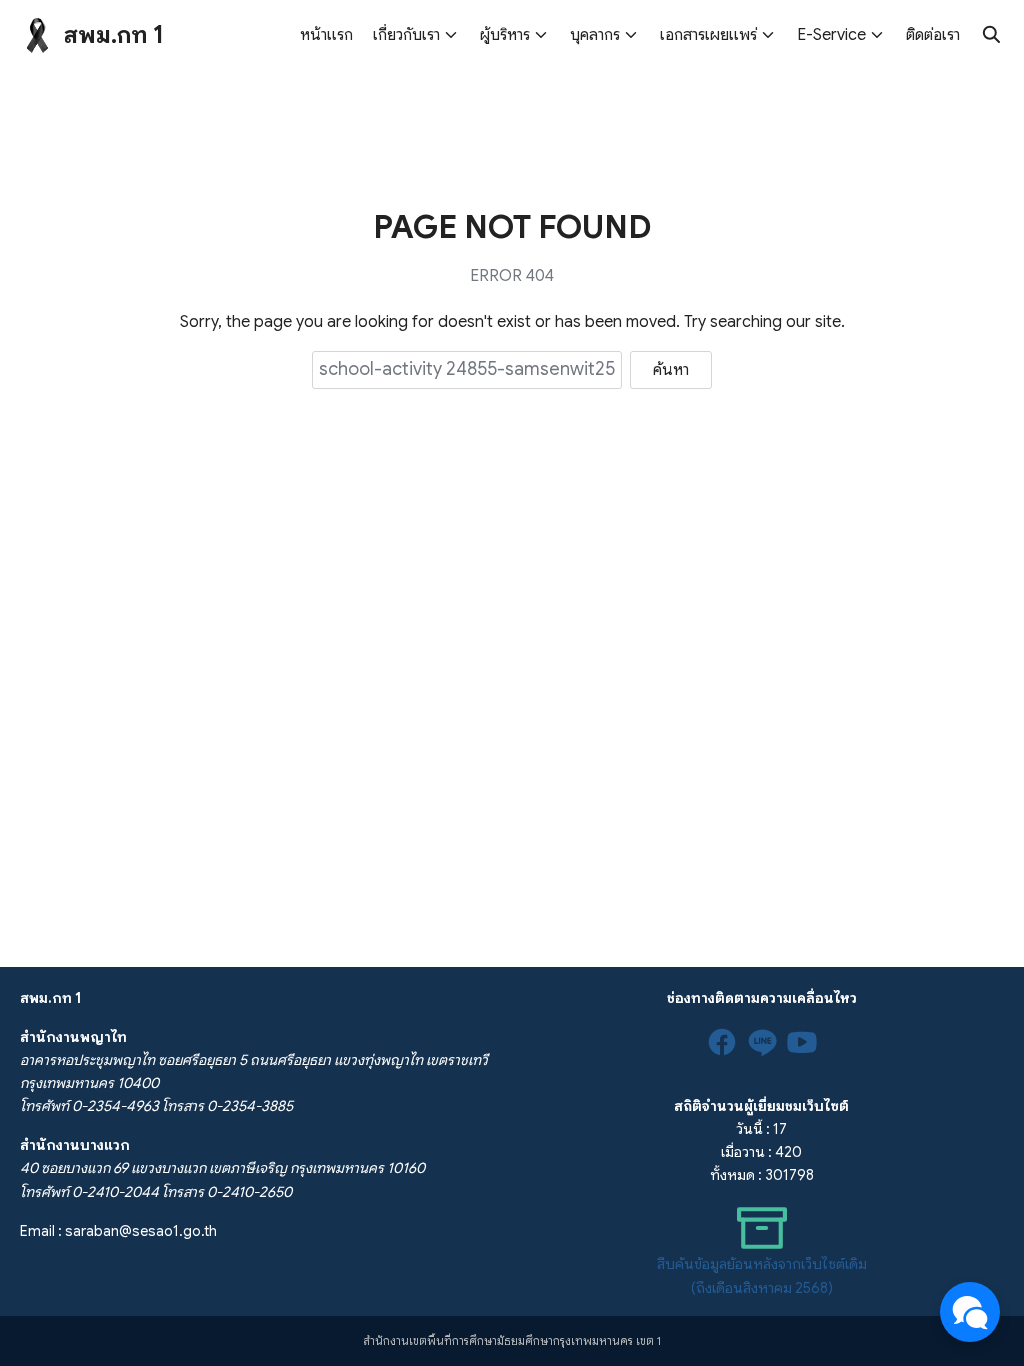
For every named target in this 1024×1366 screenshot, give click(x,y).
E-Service (831, 35)
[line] (762, 1042)
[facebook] (722, 1042)
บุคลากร (595, 35)
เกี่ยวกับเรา (406, 35)
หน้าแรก (326, 35)
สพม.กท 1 (114, 35)
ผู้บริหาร (505, 35)
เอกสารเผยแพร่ (708, 35)
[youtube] (802, 1042)
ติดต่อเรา (933, 35)
